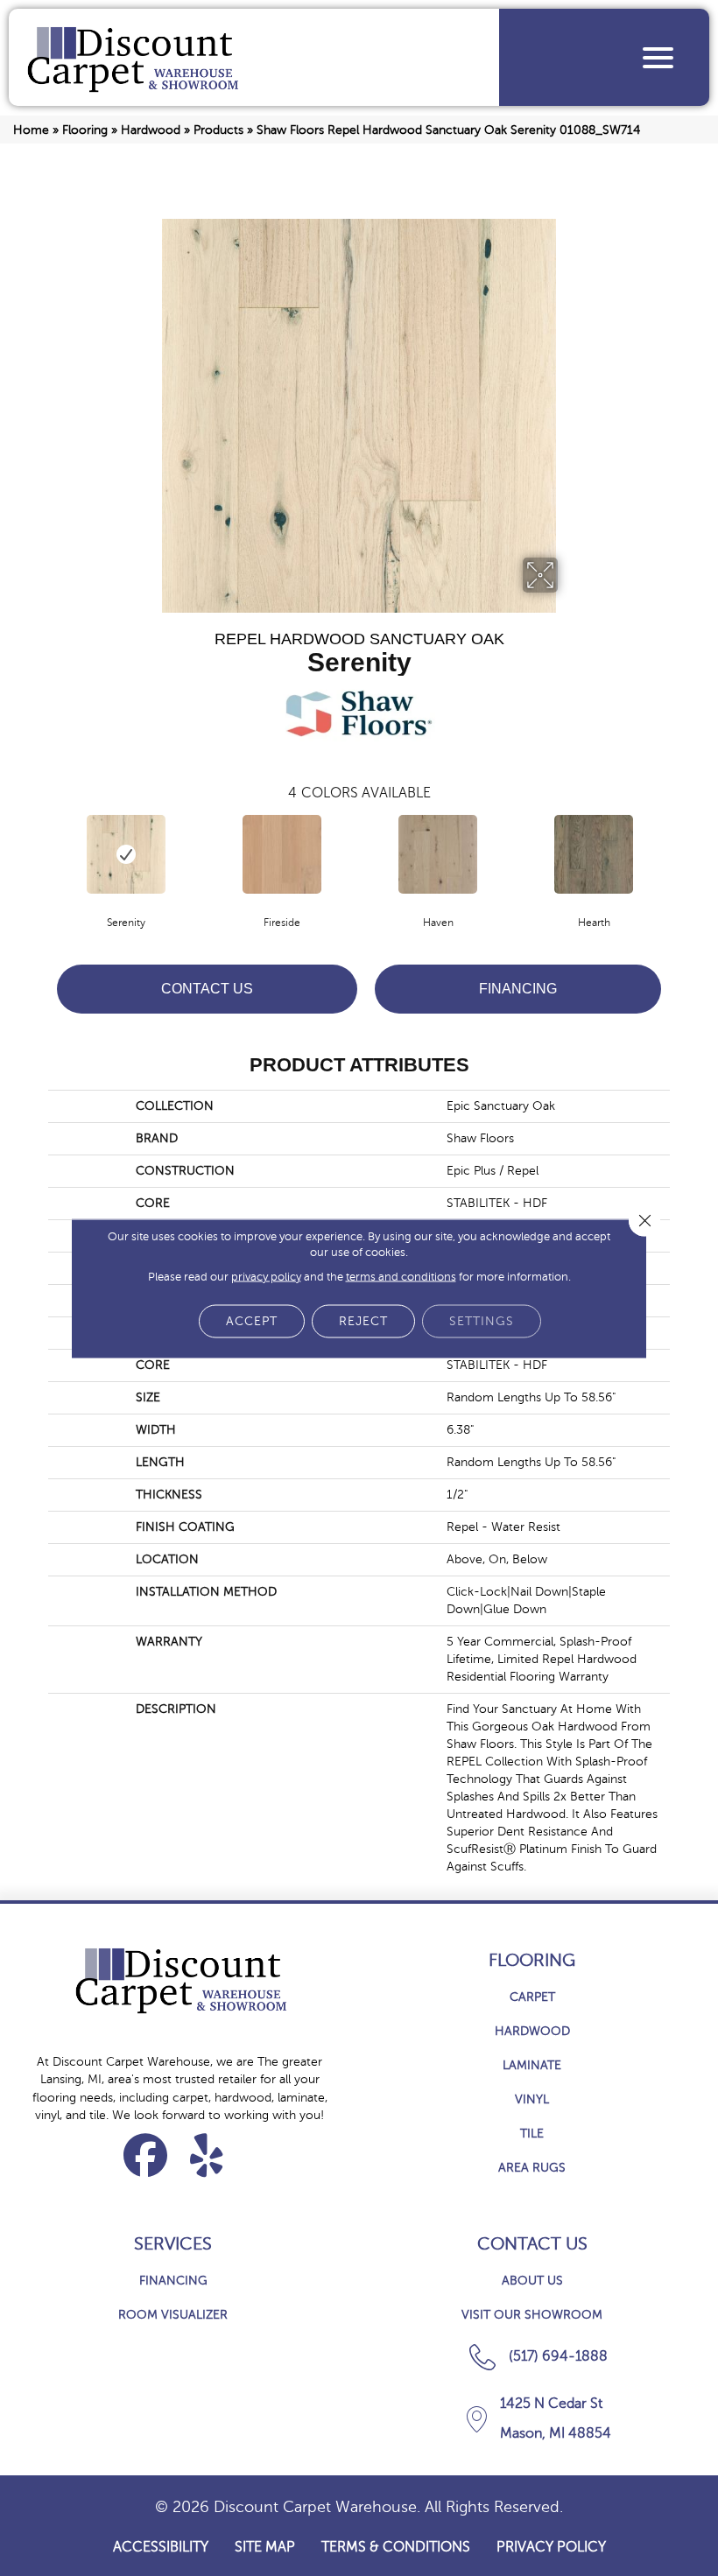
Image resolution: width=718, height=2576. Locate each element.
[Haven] (438, 854)
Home (31, 130)
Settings (482, 1320)
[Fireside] (282, 854)
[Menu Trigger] (658, 57)
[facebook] (146, 2155)
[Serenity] (126, 854)
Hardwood (151, 130)
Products (218, 130)
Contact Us (207, 989)
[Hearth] (594, 854)
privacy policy (266, 1276)
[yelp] (207, 2155)
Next (679, 853)
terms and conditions (401, 1276)
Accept (252, 1320)
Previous (39, 853)
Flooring (85, 130)
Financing (518, 989)
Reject (363, 1320)
